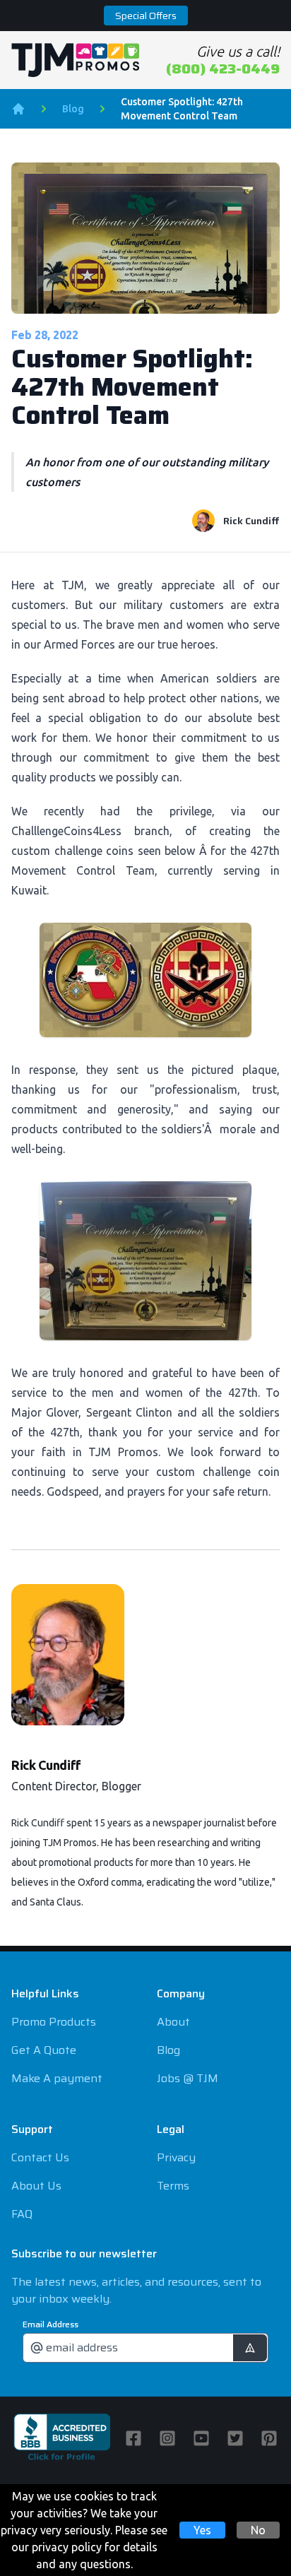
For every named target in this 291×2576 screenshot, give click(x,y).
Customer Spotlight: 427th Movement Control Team (182, 109)
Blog (73, 109)
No (258, 2530)
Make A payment (57, 2078)
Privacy (176, 2157)
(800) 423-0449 (223, 69)
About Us (36, 2186)
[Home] (18, 109)
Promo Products (54, 2022)
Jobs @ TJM (188, 2078)
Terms (173, 2186)
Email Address (51, 2324)
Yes (202, 2530)
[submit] (250, 2348)
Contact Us (40, 2157)
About (173, 2022)
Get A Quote (44, 2050)
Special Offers (146, 16)
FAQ (22, 2214)
